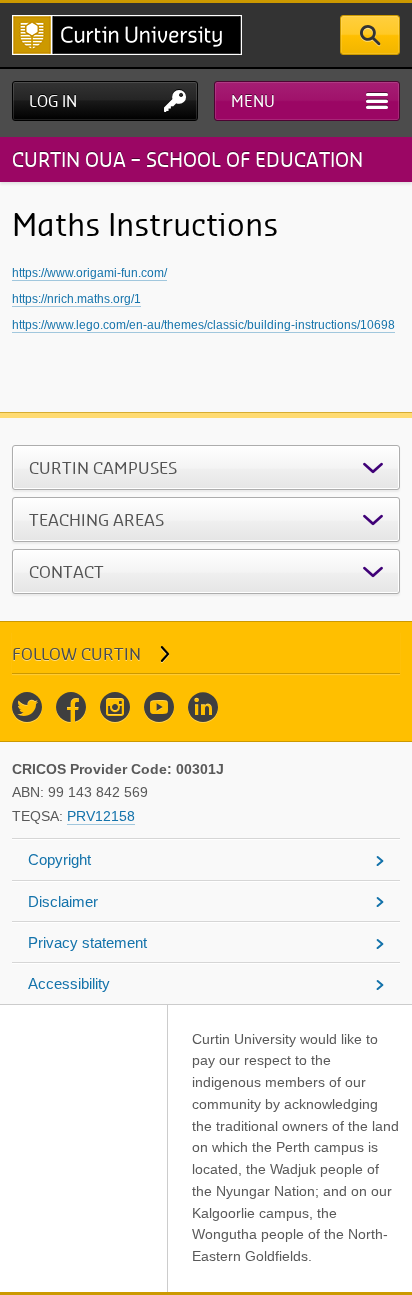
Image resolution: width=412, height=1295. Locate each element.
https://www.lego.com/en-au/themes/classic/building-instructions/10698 (203, 325)
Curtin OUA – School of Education (187, 159)
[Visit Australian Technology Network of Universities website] (98, 1049)
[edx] (138, 1049)
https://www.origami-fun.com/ (89, 273)
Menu (253, 101)
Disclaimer (63, 901)
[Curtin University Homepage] (127, 35)
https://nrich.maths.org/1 (76, 299)
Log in (53, 101)
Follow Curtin (76, 653)
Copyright (59, 859)
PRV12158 (101, 816)
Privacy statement (87, 942)
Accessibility (69, 983)
